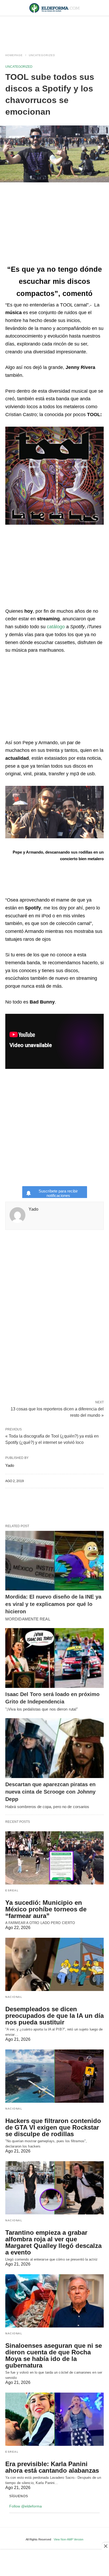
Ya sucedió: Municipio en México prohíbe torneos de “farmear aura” (46, 1909)
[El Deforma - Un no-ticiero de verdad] (54, 8)
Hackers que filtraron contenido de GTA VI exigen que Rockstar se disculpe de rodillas (53, 2127)
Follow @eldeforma (26, 2506)
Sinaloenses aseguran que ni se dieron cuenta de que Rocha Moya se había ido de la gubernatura (54, 2355)
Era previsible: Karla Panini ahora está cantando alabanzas (52, 2467)
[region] (54, 30)
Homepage (14, 55)
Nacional (14, 1997)
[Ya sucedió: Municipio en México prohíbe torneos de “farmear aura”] (54, 1858)
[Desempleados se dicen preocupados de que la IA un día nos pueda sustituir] (54, 1964)
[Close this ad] (105, 2546)
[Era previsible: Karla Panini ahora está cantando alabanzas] (54, 2419)
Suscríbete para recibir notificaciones (58, 1193)
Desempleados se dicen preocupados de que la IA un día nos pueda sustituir (54, 2016)
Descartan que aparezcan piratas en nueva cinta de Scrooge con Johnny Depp (50, 1792)
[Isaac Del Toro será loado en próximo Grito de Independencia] (54, 1658)
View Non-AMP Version (69, 2539)
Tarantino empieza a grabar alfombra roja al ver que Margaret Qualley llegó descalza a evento (53, 2242)
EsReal (12, 1890)
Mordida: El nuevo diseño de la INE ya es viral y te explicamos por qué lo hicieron (53, 1604)
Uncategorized (42, 55)
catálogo (56, 627)
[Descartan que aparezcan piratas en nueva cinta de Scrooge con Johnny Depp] (54, 1748)
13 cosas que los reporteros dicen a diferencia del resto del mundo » (57, 1412)
